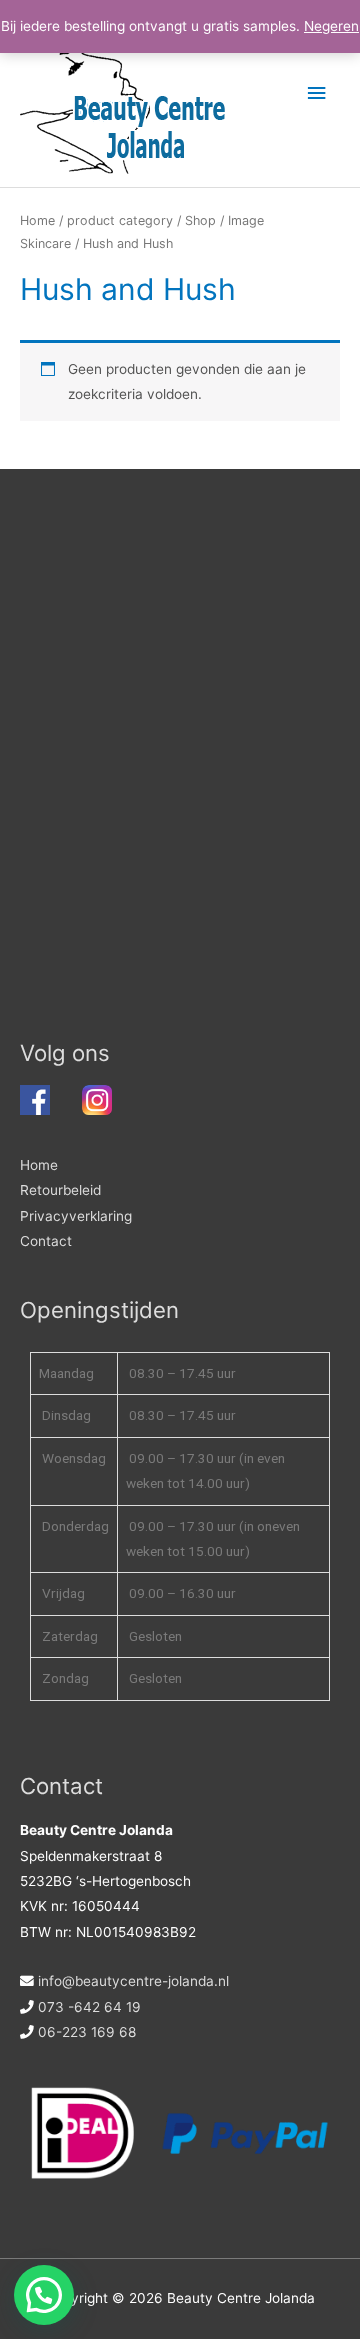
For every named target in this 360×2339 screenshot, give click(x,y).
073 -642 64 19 (89, 2007)
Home (37, 220)
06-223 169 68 (87, 2032)
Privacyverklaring (76, 1216)
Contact (46, 1241)
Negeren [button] (331, 26)
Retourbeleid (60, 1190)
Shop (200, 220)
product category (120, 220)
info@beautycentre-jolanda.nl (133, 1981)
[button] (44, 2295)
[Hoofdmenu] (317, 93)
